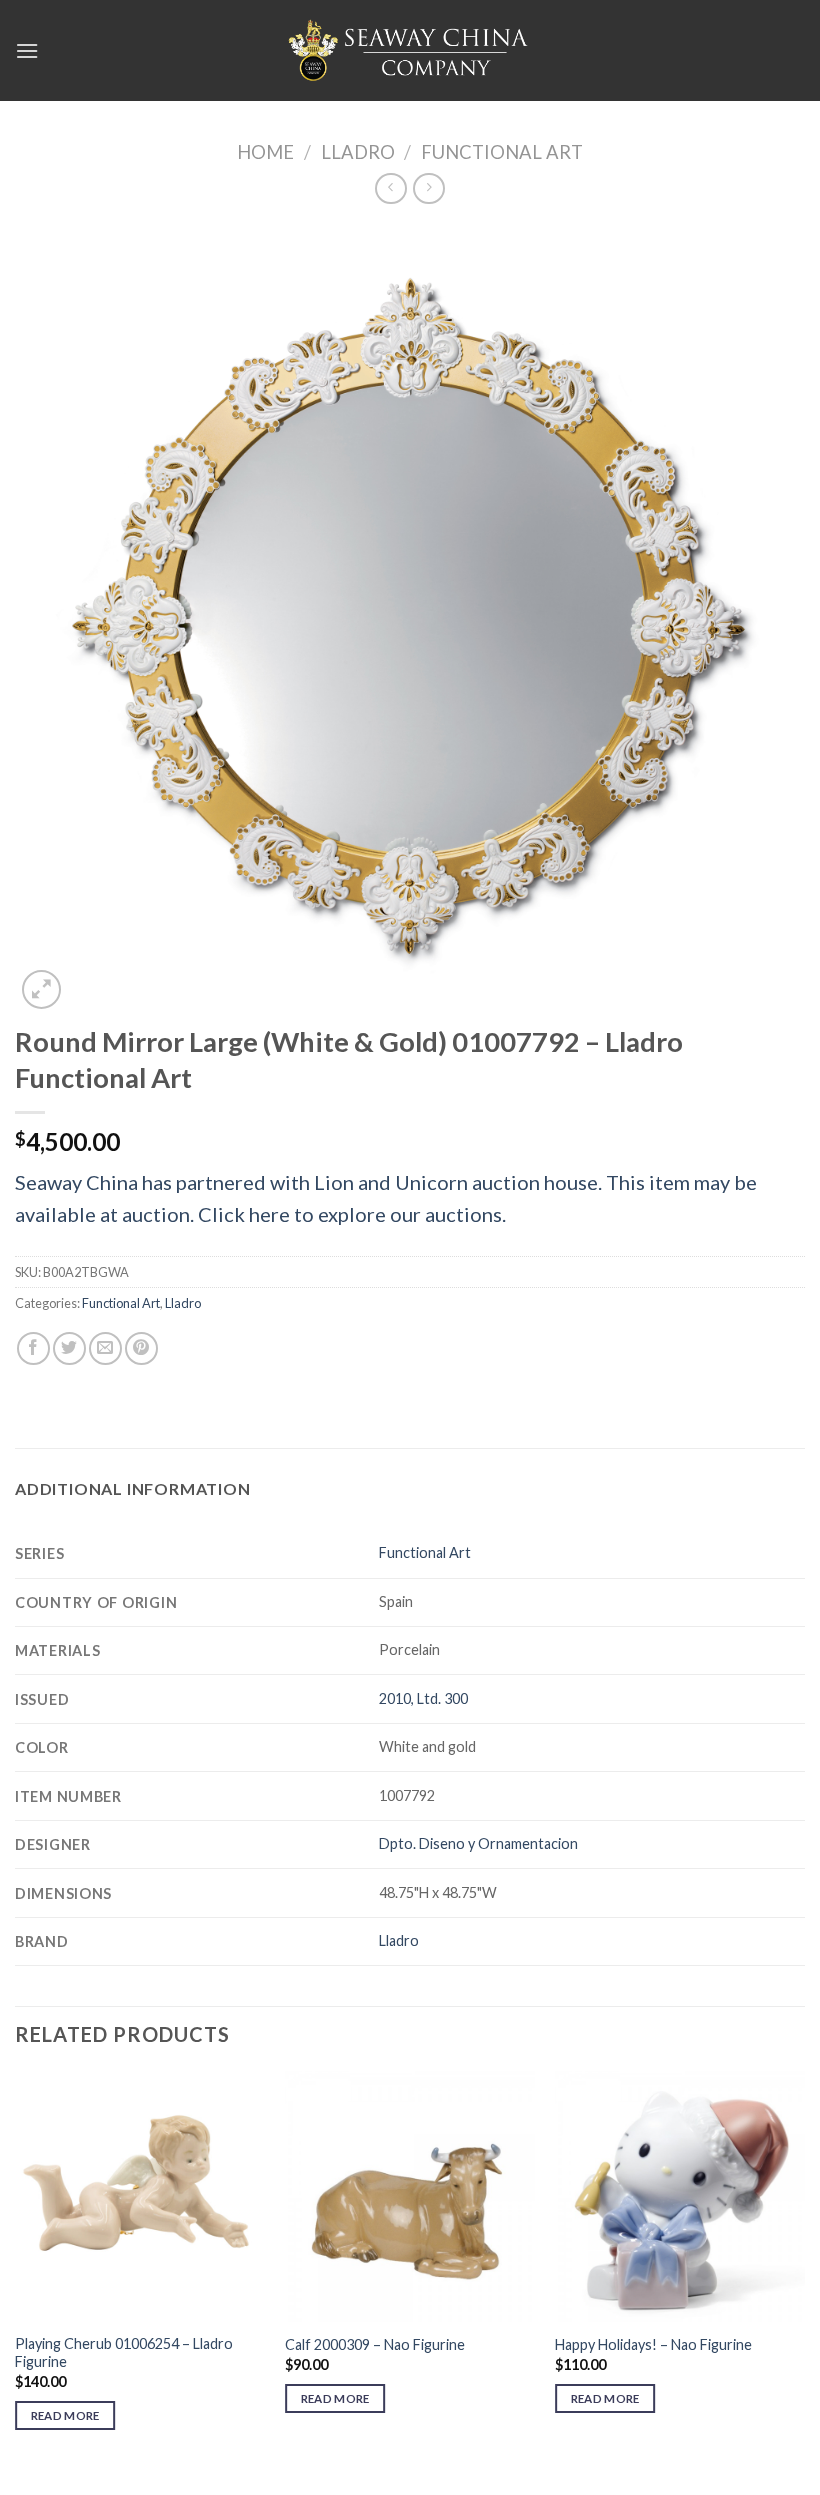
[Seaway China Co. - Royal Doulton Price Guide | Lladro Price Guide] (410, 50)
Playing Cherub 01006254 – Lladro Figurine (124, 2353)
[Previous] (16, 2268)
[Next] (804, 2268)
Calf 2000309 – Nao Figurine (375, 2344)
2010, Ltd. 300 (423, 1698)
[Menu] (27, 50)
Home (265, 152)
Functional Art (502, 152)
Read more (65, 2415)
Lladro (358, 152)
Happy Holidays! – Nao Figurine (653, 2344)
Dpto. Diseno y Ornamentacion (478, 1843)
